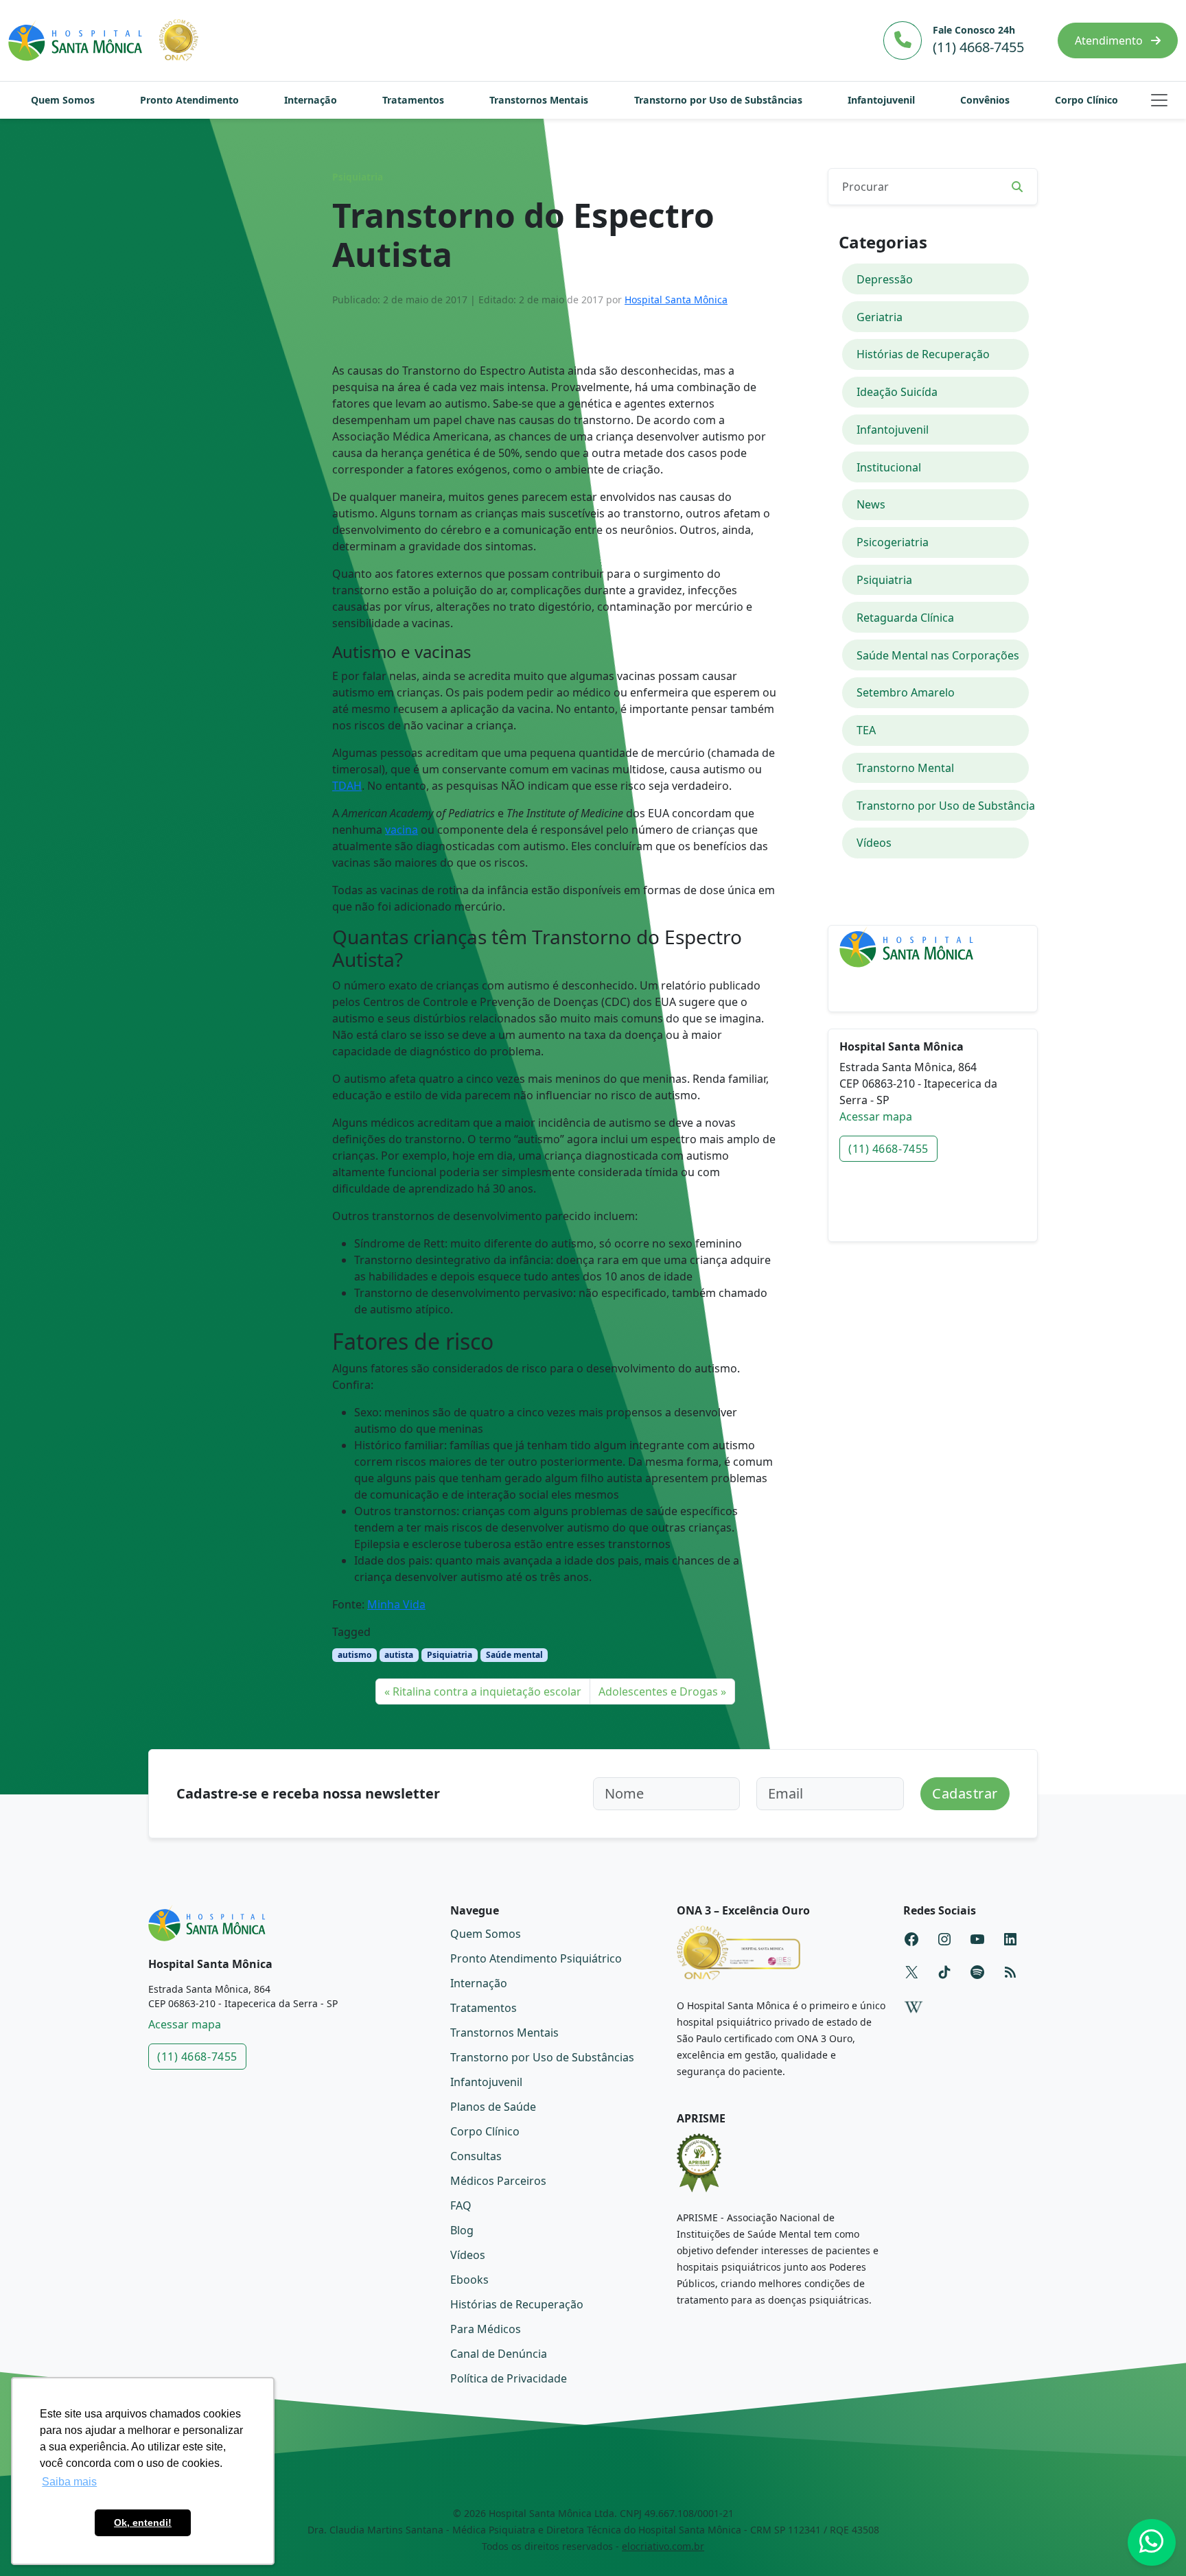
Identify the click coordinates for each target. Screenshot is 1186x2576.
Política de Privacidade (509, 2378)
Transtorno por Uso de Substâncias (718, 100)
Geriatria (880, 317)
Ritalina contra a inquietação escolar (487, 1691)
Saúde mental (514, 1655)
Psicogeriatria (893, 542)
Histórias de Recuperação (923, 354)
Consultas (476, 2156)
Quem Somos (63, 100)
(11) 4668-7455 (888, 1149)
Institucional (889, 467)
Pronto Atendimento (189, 100)
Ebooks (469, 2280)
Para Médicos (486, 2329)
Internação (311, 100)
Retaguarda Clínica (905, 618)
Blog (462, 2230)
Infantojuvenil (881, 100)
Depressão (885, 279)
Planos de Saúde (493, 2107)
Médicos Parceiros (498, 2181)
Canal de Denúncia (499, 2354)
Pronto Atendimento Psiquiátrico (536, 1958)
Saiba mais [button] (69, 2482)
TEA (866, 730)
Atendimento (1110, 40)
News (871, 504)
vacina (402, 830)
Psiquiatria (358, 177)
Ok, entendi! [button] (143, 2522)
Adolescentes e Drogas (658, 1691)
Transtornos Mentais (539, 100)
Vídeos (874, 843)
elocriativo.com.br (663, 2546)
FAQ (461, 2205)
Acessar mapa (876, 1116)
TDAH (347, 786)
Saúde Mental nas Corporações (938, 655)
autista (399, 1655)
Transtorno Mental (905, 768)
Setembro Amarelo (906, 692)
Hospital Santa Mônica (676, 300)
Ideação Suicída (897, 392)
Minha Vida (396, 1604)
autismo (354, 1655)
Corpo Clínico (1086, 100)
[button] (1159, 100)
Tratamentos (413, 100)
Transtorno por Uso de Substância (943, 806)
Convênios (985, 100)
